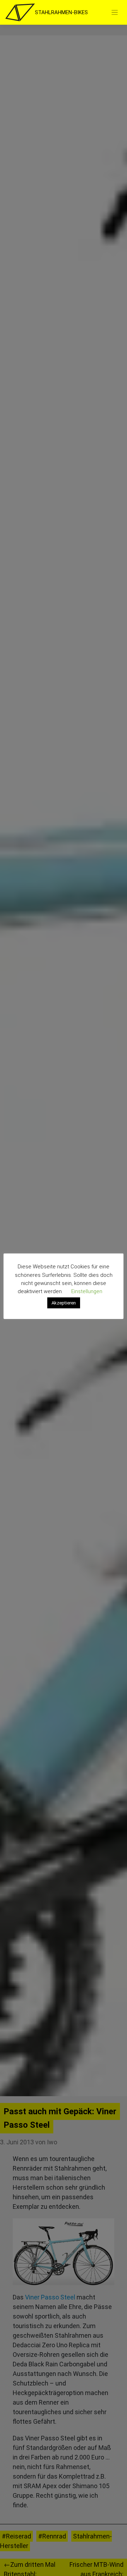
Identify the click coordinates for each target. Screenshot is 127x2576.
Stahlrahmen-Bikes (61, 12)
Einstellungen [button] (87, 1291)
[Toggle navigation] (115, 13)
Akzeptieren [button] (64, 1303)
